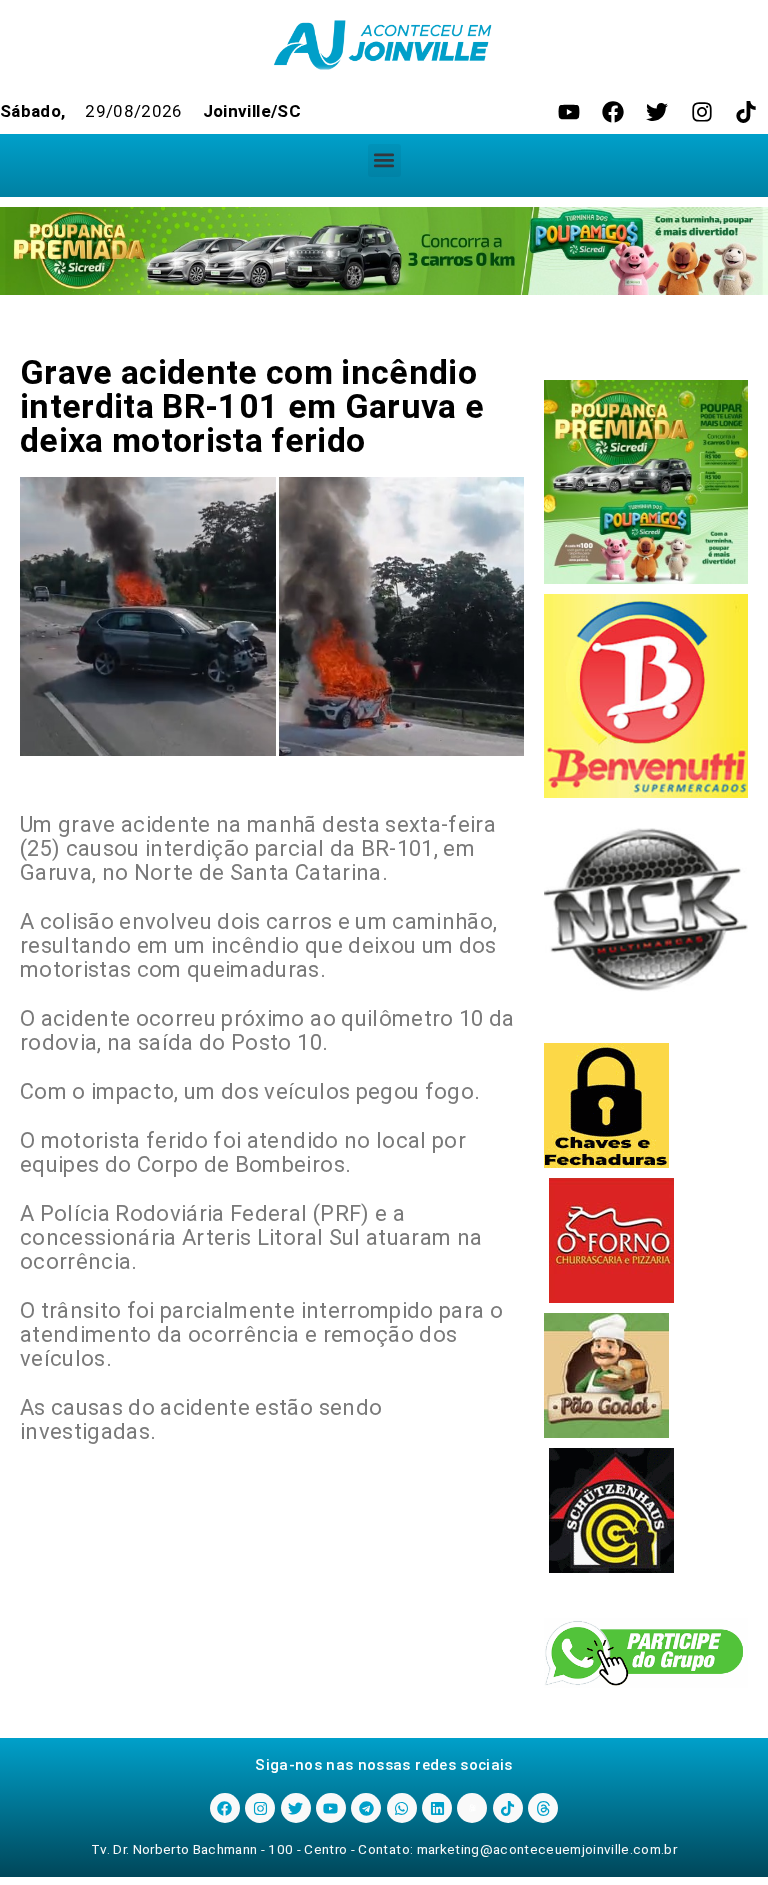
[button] (384, 160)
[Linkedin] (437, 1808)
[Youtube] (569, 112)
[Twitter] (657, 112)
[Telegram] (366, 1808)
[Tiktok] (746, 112)
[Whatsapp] (402, 1808)
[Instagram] (702, 112)
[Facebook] (613, 112)
